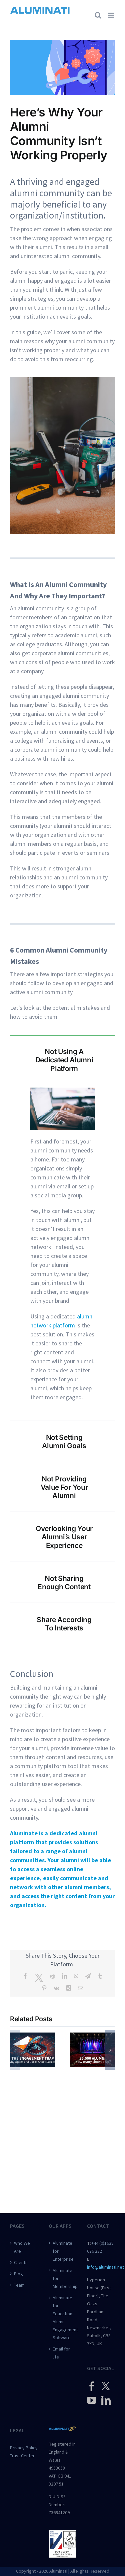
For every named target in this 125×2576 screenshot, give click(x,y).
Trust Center (22, 2456)
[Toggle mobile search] (98, 15)
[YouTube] (92, 2400)
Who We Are (22, 2247)
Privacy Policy (24, 2448)
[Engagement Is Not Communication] (33, 2036)
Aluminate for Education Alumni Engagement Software (63, 2318)
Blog (18, 2274)
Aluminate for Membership (63, 2278)
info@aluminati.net (105, 2267)
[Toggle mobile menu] (111, 15)
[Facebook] (92, 2386)
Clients (21, 2262)
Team (19, 2285)
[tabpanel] (62, 1252)
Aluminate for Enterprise (63, 2251)
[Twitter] (106, 2386)
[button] (15, 2050)
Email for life (61, 2353)
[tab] (62, 1060)
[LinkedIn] (106, 2400)
